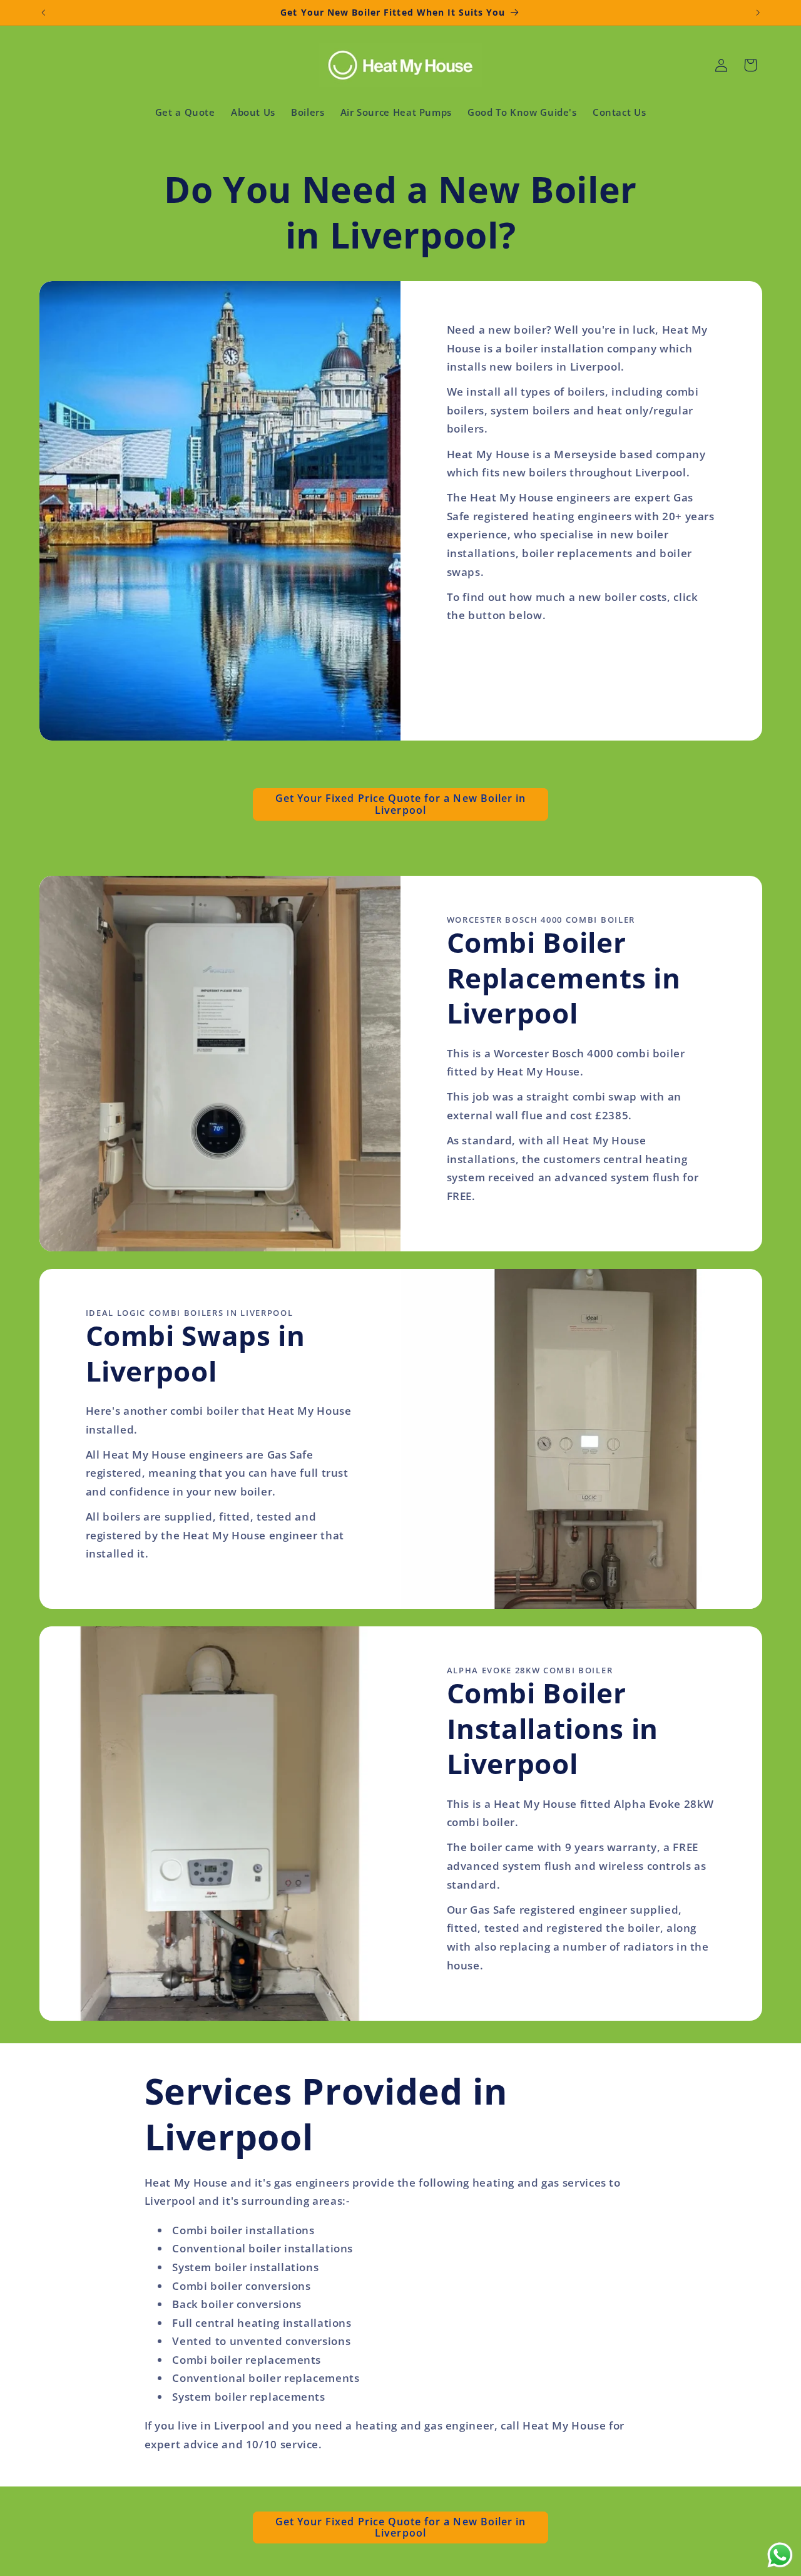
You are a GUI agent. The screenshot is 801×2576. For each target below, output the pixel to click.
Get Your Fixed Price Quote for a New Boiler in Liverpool (400, 804)
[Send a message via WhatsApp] (780, 2555)
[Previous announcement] (43, 13)
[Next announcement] (758, 13)
